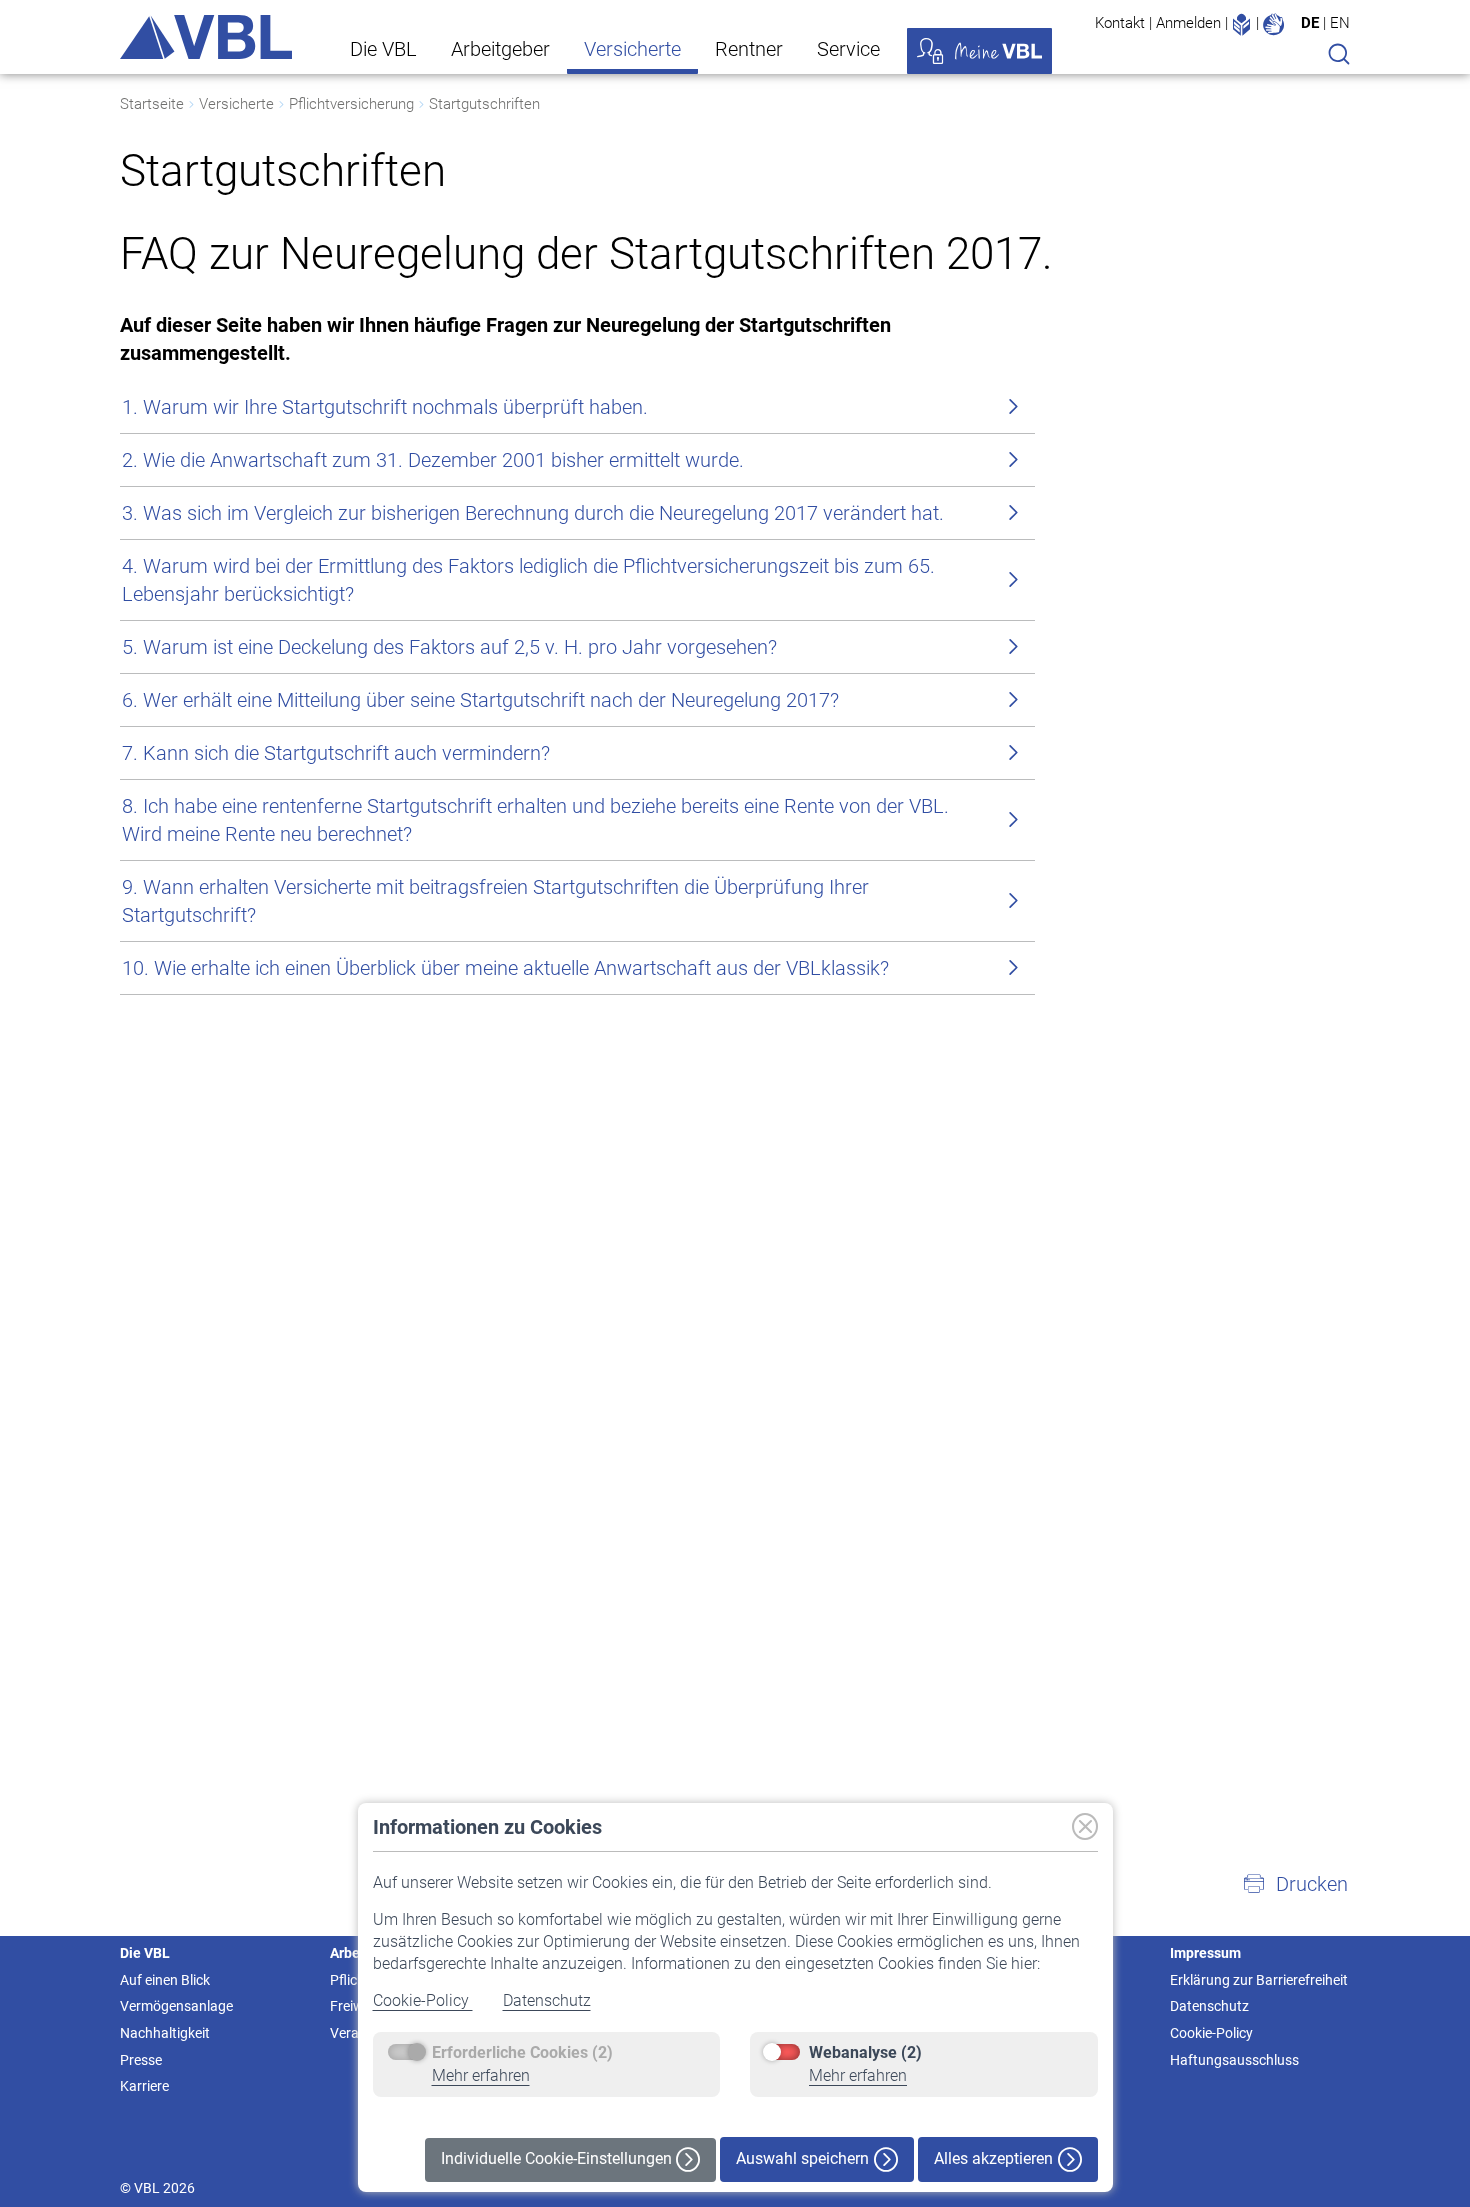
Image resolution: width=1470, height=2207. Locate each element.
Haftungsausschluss (1234, 2060)
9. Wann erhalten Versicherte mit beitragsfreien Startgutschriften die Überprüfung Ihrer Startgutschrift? (495, 901)
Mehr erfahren (481, 2075)
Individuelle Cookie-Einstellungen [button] (558, 2158)
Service (848, 49)
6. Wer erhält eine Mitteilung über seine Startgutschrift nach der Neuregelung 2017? (480, 700)
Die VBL (383, 49)
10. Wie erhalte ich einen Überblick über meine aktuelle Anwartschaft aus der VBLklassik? (505, 968)
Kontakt (1120, 23)
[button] (1295, 1884)
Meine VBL (979, 51)
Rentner (749, 49)
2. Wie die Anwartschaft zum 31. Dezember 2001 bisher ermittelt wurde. (433, 460)
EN (1340, 23)
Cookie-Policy (423, 2000)
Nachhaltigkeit (165, 2033)
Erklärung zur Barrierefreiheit (1259, 1980)
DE (1310, 23)
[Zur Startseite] (206, 37)
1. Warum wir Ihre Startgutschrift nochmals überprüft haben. (385, 407)
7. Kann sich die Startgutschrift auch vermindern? (336, 753)
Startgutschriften (484, 104)
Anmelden (1188, 23)
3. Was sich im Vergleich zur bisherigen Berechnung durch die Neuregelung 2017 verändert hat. (533, 513)
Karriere (144, 2086)
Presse (141, 2060)
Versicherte (632, 49)
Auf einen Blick (165, 1980)
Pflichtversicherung (351, 104)
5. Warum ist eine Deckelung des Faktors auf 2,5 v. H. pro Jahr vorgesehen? (449, 647)
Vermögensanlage (176, 2006)
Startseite (152, 104)
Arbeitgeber (500, 49)
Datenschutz (547, 2000)
